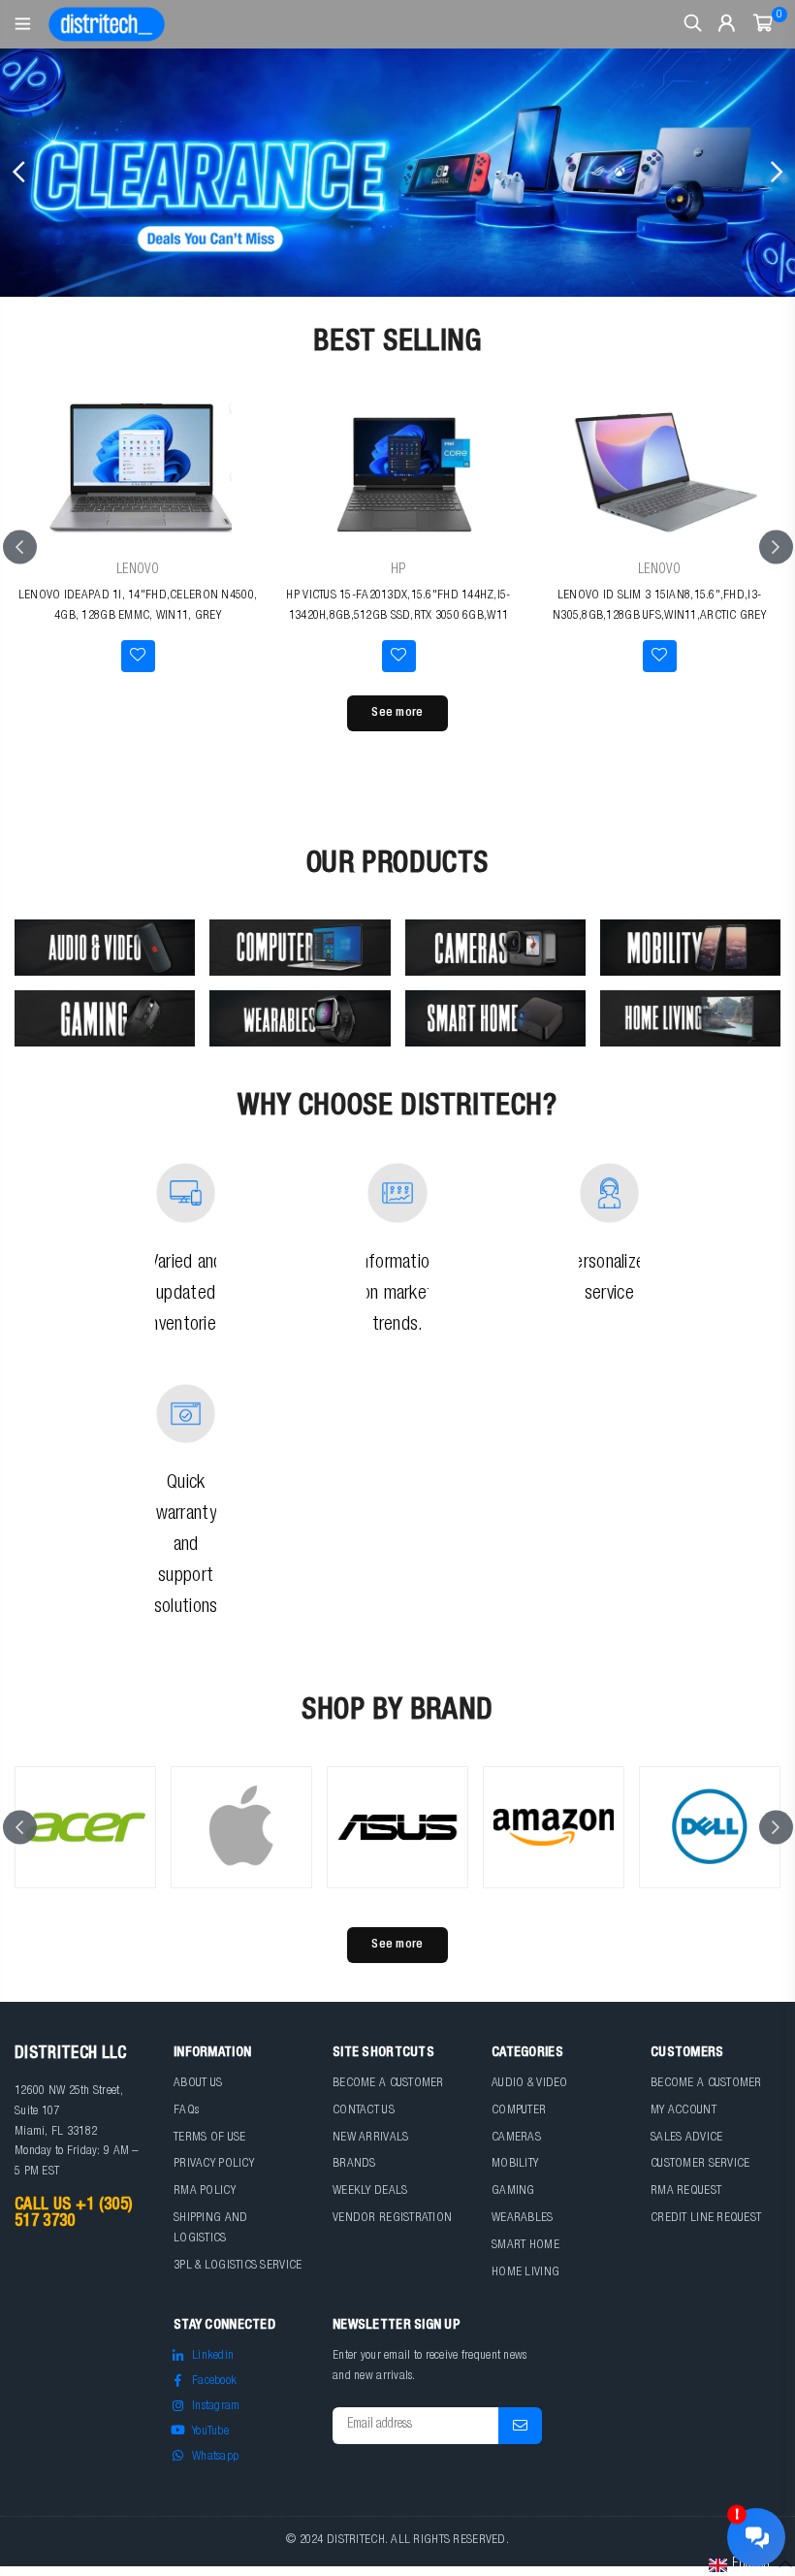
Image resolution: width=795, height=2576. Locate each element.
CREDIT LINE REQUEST (706, 2219)
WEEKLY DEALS (370, 2191)
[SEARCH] (693, 24)
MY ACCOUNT (684, 2111)
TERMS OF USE (209, 2138)
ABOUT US (198, 2084)
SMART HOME (525, 2246)
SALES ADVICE (686, 2138)
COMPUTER (519, 2111)
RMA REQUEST (686, 2191)
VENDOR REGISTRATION (392, 2219)
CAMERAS (516, 2138)
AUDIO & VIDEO (530, 2084)
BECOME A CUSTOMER (388, 2084)
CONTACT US (364, 2111)
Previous (19, 173)
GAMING (513, 2191)
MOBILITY (515, 2164)
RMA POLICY (205, 2191)
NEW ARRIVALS (370, 2138)
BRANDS (354, 2164)
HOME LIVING (525, 2273)
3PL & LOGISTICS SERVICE (238, 2266)
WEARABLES (523, 2219)
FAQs (186, 2111)
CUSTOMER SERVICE (700, 2164)
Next (776, 173)
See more (397, 713)
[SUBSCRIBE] (520, 2426)
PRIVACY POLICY (214, 2164)
